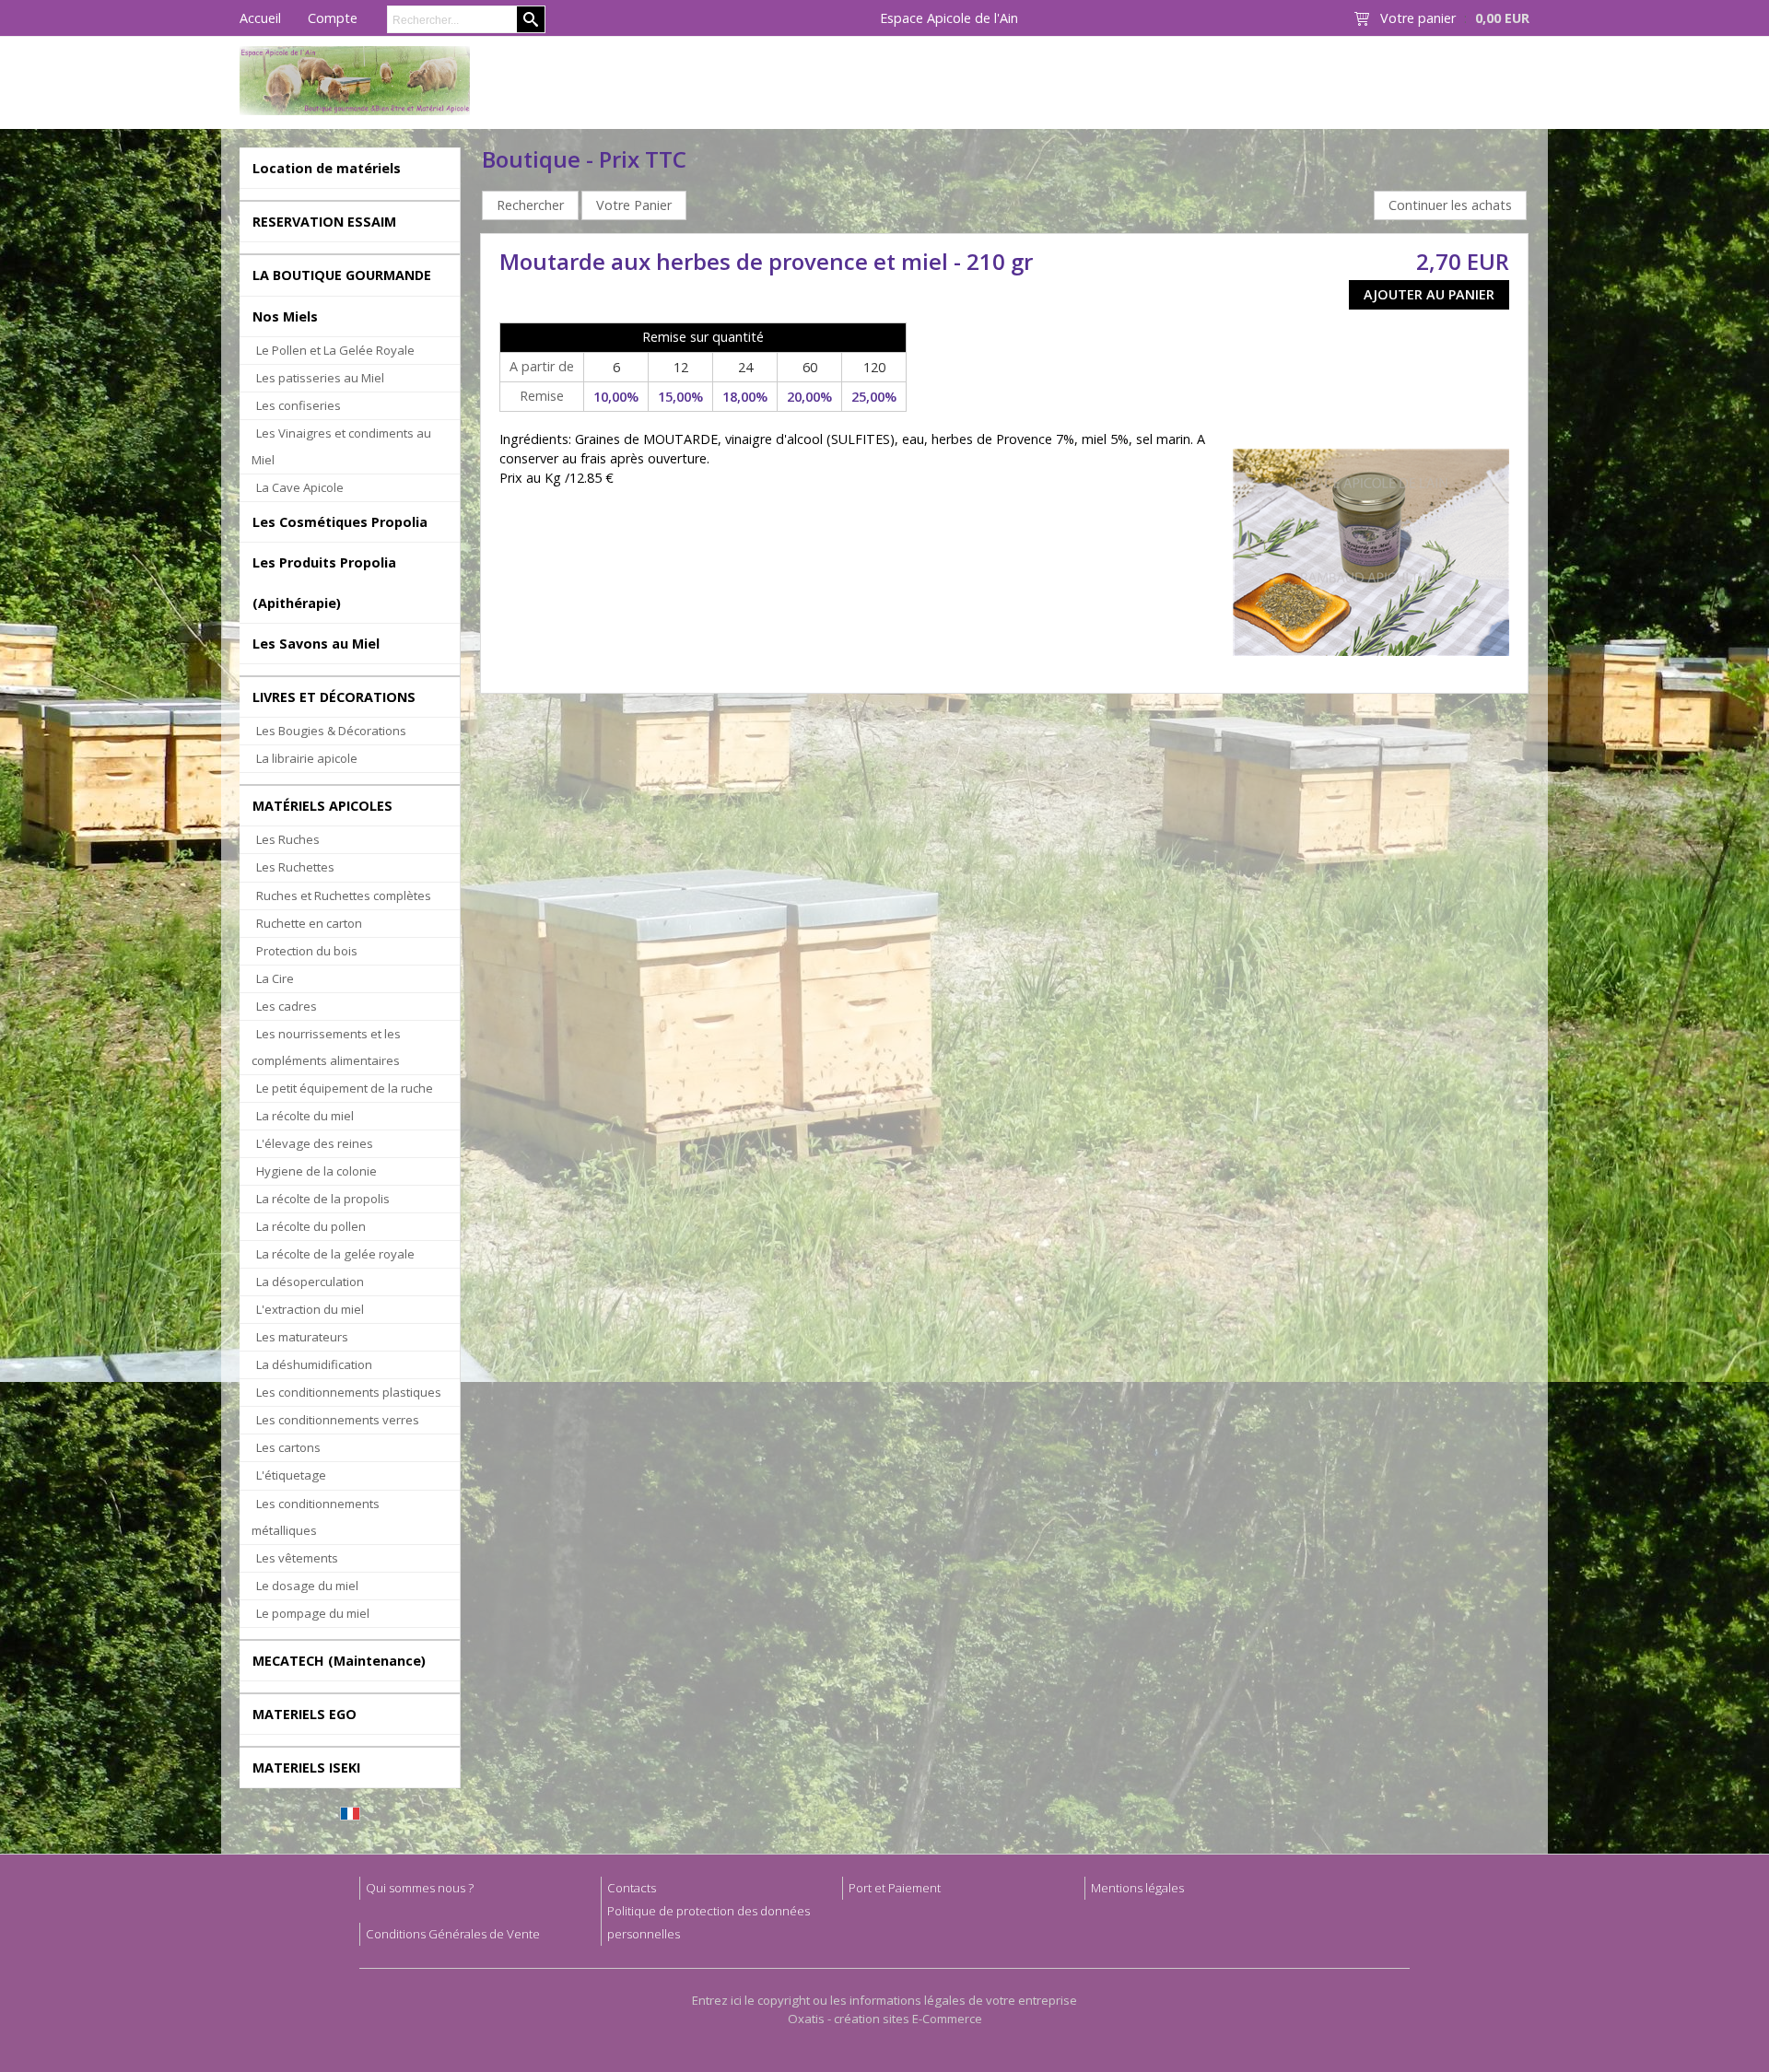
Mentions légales (1137, 1888)
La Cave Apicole (300, 487)
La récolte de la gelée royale (335, 1254)
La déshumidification (314, 1364)
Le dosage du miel (307, 1586)
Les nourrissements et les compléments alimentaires (326, 1047)
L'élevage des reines (315, 1143)
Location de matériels (327, 168)
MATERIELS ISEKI (306, 1768)
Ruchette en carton (309, 923)
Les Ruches (288, 839)
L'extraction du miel (310, 1309)
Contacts (632, 1888)
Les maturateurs (302, 1337)
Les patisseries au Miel (320, 378)
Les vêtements (297, 1558)
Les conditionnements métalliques (316, 1517)
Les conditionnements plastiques (349, 1392)
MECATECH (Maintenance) (339, 1661)
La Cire (275, 978)
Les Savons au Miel (316, 644)
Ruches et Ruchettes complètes (344, 896)
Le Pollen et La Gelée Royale (335, 350)
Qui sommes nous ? (420, 1888)
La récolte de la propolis (323, 1199)
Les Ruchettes (295, 867)
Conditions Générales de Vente (453, 1934)
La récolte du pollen (311, 1226)
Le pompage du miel (313, 1613)
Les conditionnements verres (338, 1420)
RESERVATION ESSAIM (324, 222)
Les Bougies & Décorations (331, 731)
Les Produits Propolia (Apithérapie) (324, 582)
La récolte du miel (305, 1116)
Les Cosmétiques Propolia (340, 522)
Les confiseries (299, 405)
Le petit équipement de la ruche (345, 1088)
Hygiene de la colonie (316, 1171)
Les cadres (287, 1006)
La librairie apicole (307, 758)
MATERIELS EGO (305, 1714)
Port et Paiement (895, 1888)
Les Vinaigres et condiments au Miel (341, 446)
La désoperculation (310, 1282)
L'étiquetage (291, 1475)
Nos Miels (285, 316)
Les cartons (288, 1447)
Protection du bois (307, 951)
